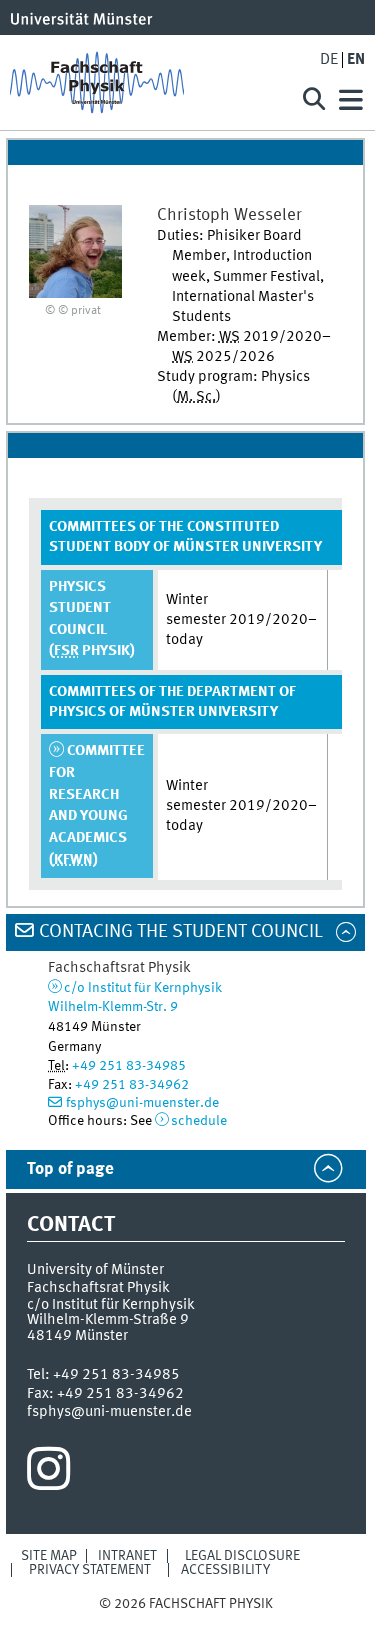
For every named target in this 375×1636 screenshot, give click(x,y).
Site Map (49, 1556)
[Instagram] (48, 1474)
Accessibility (225, 1570)
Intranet (127, 1556)
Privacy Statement (90, 1570)
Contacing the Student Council (181, 932)
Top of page (70, 1169)
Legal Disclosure (242, 1556)
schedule (199, 1121)
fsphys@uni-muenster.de (142, 1103)
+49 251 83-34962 (132, 1085)
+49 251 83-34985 (129, 1066)
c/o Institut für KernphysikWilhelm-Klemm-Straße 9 (111, 1312)
